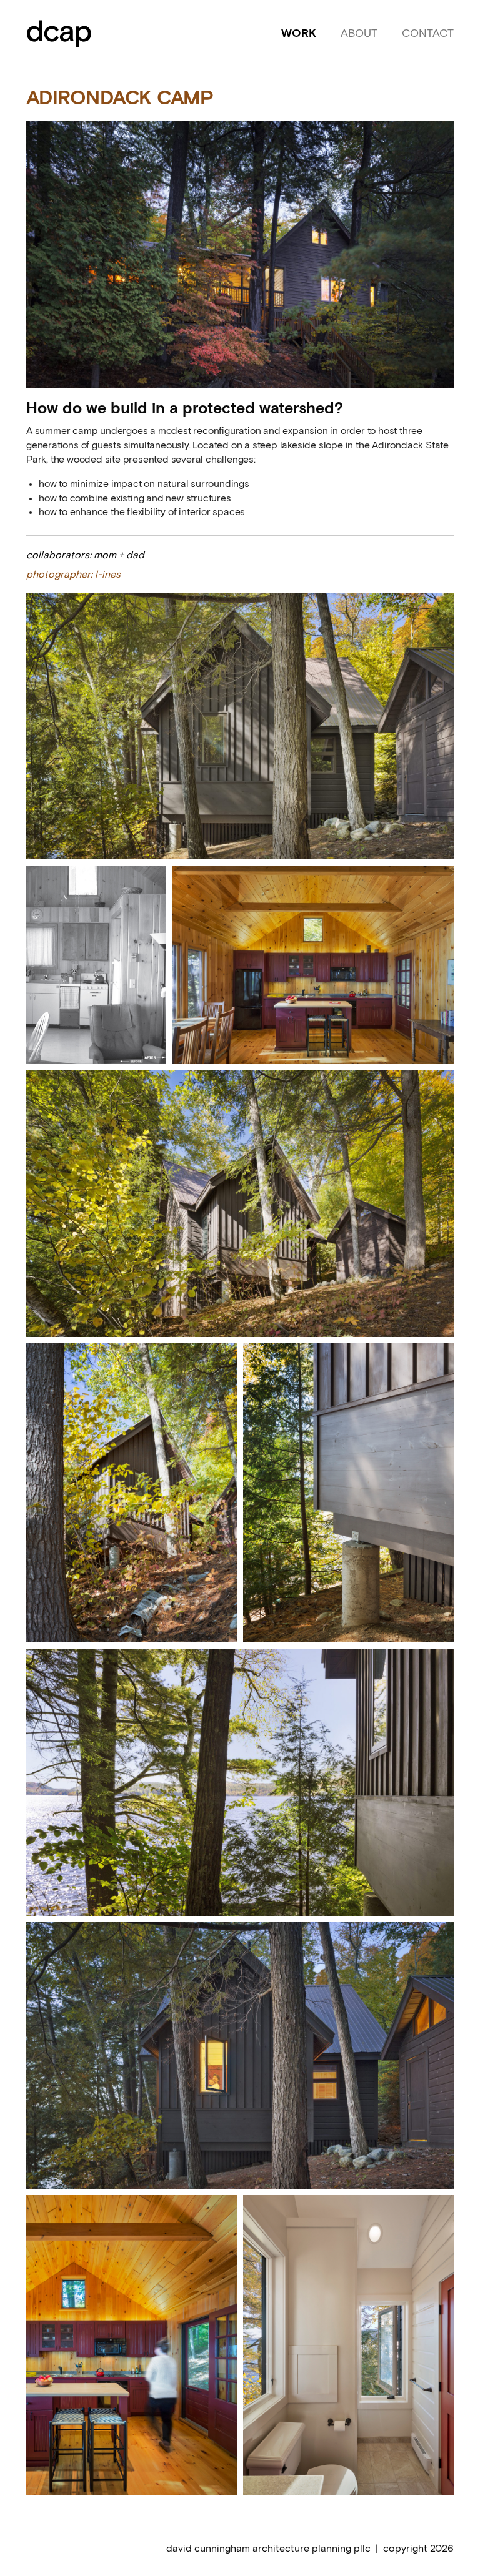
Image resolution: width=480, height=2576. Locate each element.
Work (299, 34)
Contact (428, 34)
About (359, 34)
